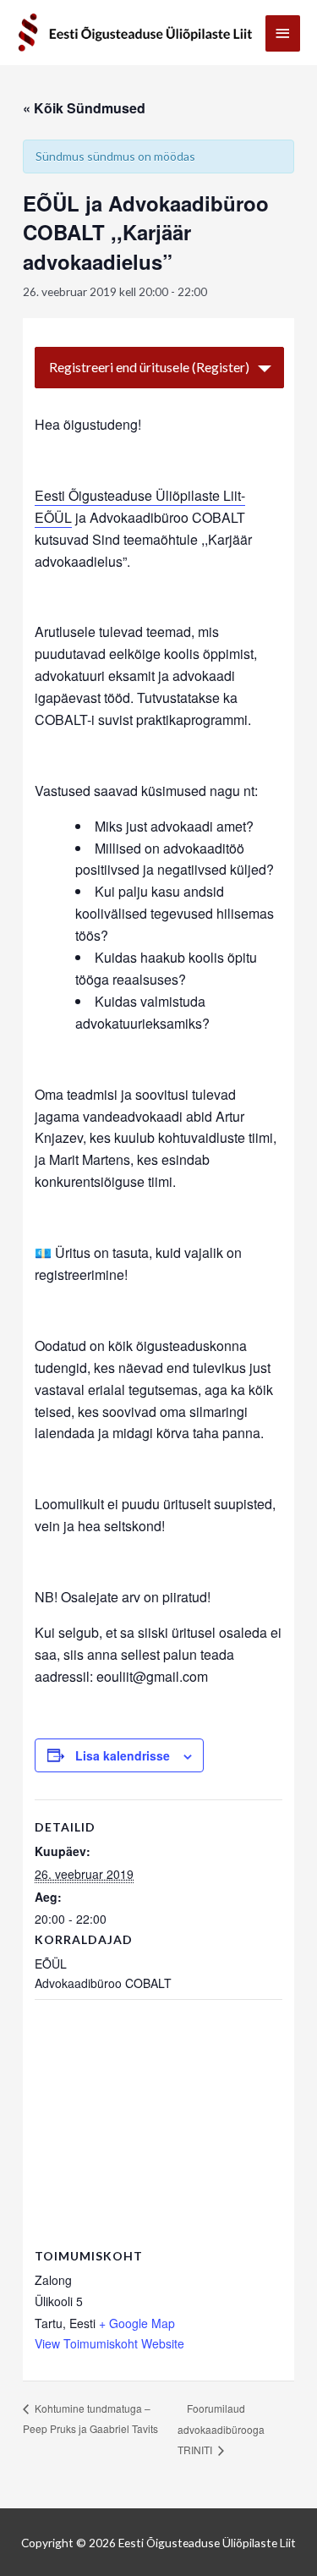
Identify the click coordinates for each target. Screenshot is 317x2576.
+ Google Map (137, 2323)
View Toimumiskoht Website (109, 2343)
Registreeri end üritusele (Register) (149, 367)
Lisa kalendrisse (123, 1755)
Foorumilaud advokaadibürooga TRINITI (221, 2429)
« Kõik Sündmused (84, 108)
